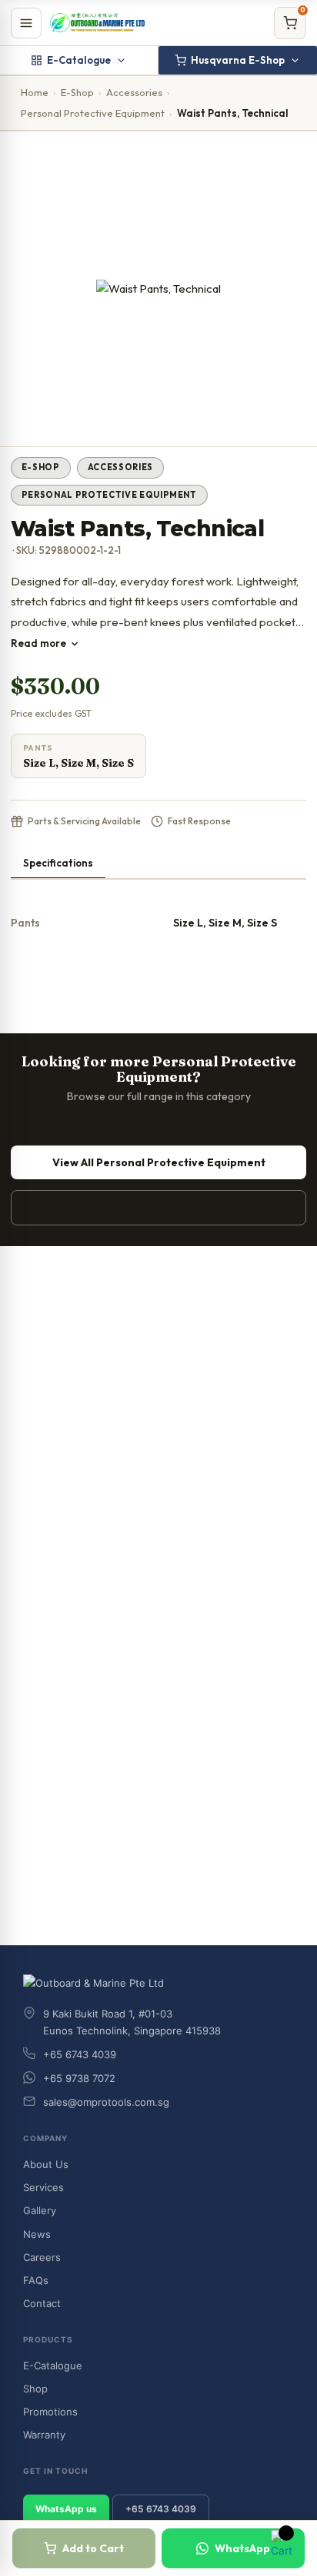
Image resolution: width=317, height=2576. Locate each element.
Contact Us (158, 1208)
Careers (42, 2257)
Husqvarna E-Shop (238, 60)
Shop (35, 2389)
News (37, 2234)
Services (43, 2187)
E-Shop (77, 92)
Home (35, 92)
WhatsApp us (66, 2509)
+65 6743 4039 (161, 2509)
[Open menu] (26, 23)
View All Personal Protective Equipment (159, 1162)
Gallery (40, 2210)
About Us (46, 2164)
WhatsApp (242, 2548)
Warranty (44, 2435)
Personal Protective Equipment (93, 113)
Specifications (58, 863)
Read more (38, 643)
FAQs (36, 2280)
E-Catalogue (79, 60)
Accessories (134, 92)
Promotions (50, 2412)
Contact (42, 2303)
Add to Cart (93, 2548)
